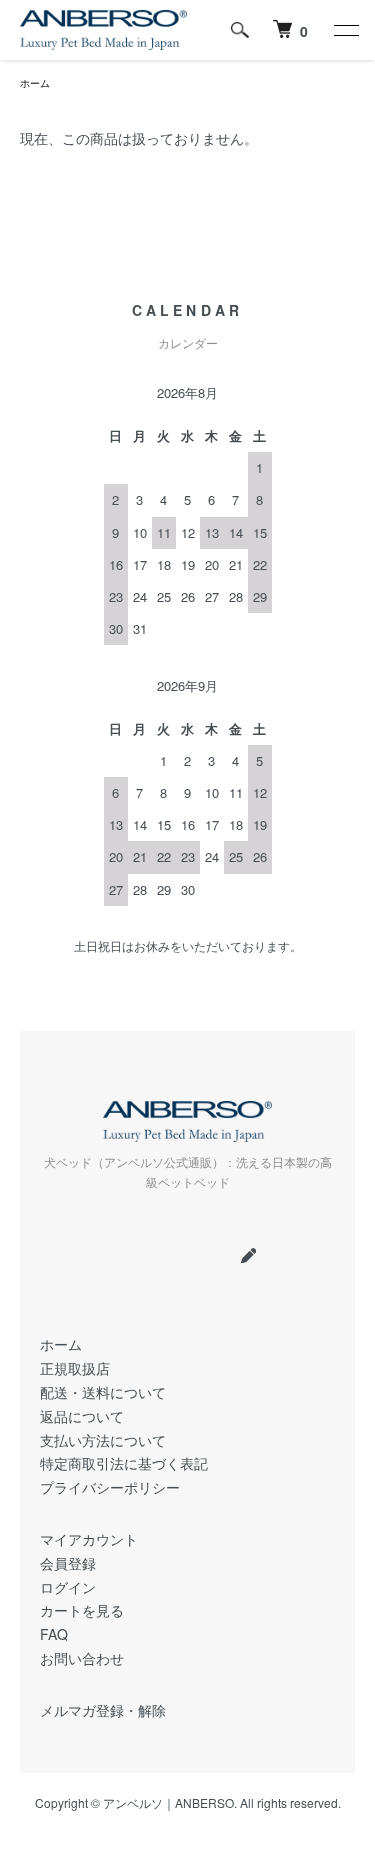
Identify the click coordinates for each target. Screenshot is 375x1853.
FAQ (54, 1634)
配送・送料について (103, 1392)
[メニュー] (345, 30)
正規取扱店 (75, 1368)
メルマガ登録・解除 (103, 1710)
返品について (82, 1416)
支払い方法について (103, 1440)
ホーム (35, 83)
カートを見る (82, 1610)
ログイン (68, 1587)
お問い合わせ (82, 1658)
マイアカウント (89, 1539)
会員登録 (68, 1563)
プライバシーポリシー (110, 1487)
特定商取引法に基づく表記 (124, 1463)
